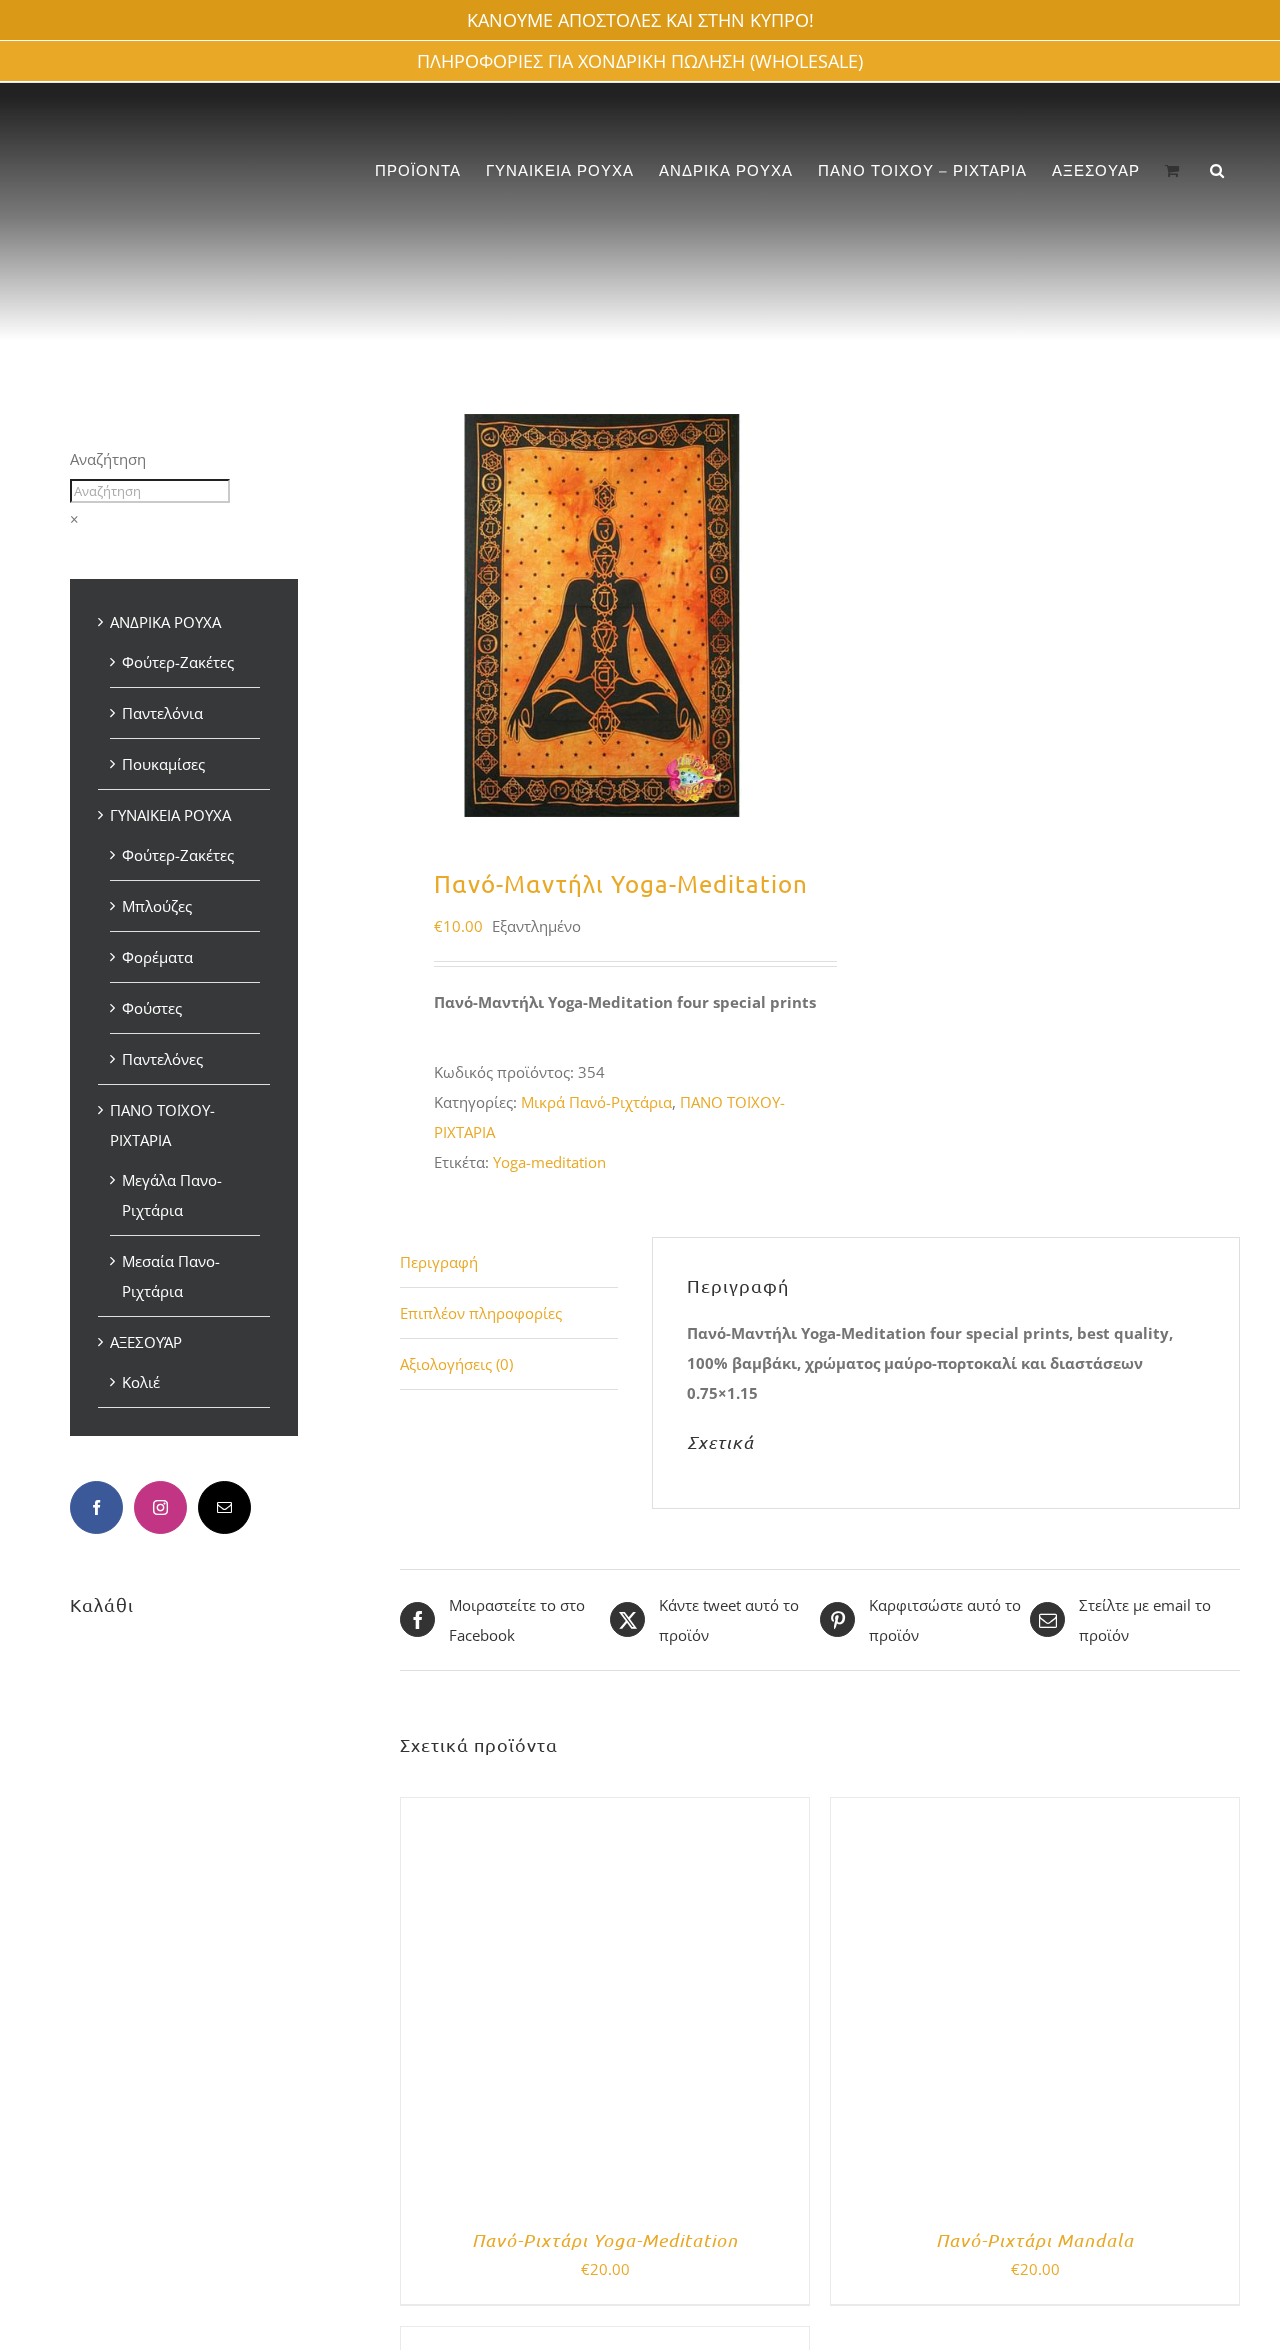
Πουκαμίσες (163, 764)
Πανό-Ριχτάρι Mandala (1035, 2240)
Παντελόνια (162, 713)
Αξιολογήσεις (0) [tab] (456, 1364)
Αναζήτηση (108, 459)
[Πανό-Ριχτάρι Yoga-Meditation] (605, 1813)
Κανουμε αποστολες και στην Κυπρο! (640, 20)
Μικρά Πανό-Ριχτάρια (596, 1102)
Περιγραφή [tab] (439, 1262)
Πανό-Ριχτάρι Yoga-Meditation (605, 2240)
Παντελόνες (162, 1059)
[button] (1217, 170)
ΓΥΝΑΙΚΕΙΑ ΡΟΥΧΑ (170, 815)
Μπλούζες (157, 906)
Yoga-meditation (549, 1162)
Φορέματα (157, 957)
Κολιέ (141, 1382)
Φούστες (152, 1008)
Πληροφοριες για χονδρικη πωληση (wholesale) (640, 61)
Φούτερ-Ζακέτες (178, 662)
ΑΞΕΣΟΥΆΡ (146, 1342)
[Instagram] (160, 1507)
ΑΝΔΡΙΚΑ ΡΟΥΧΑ (165, 622)
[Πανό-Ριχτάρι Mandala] (1035, 1813)
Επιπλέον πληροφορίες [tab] (481, 1313)
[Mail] (224, 1507)
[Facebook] (96, 1507)
